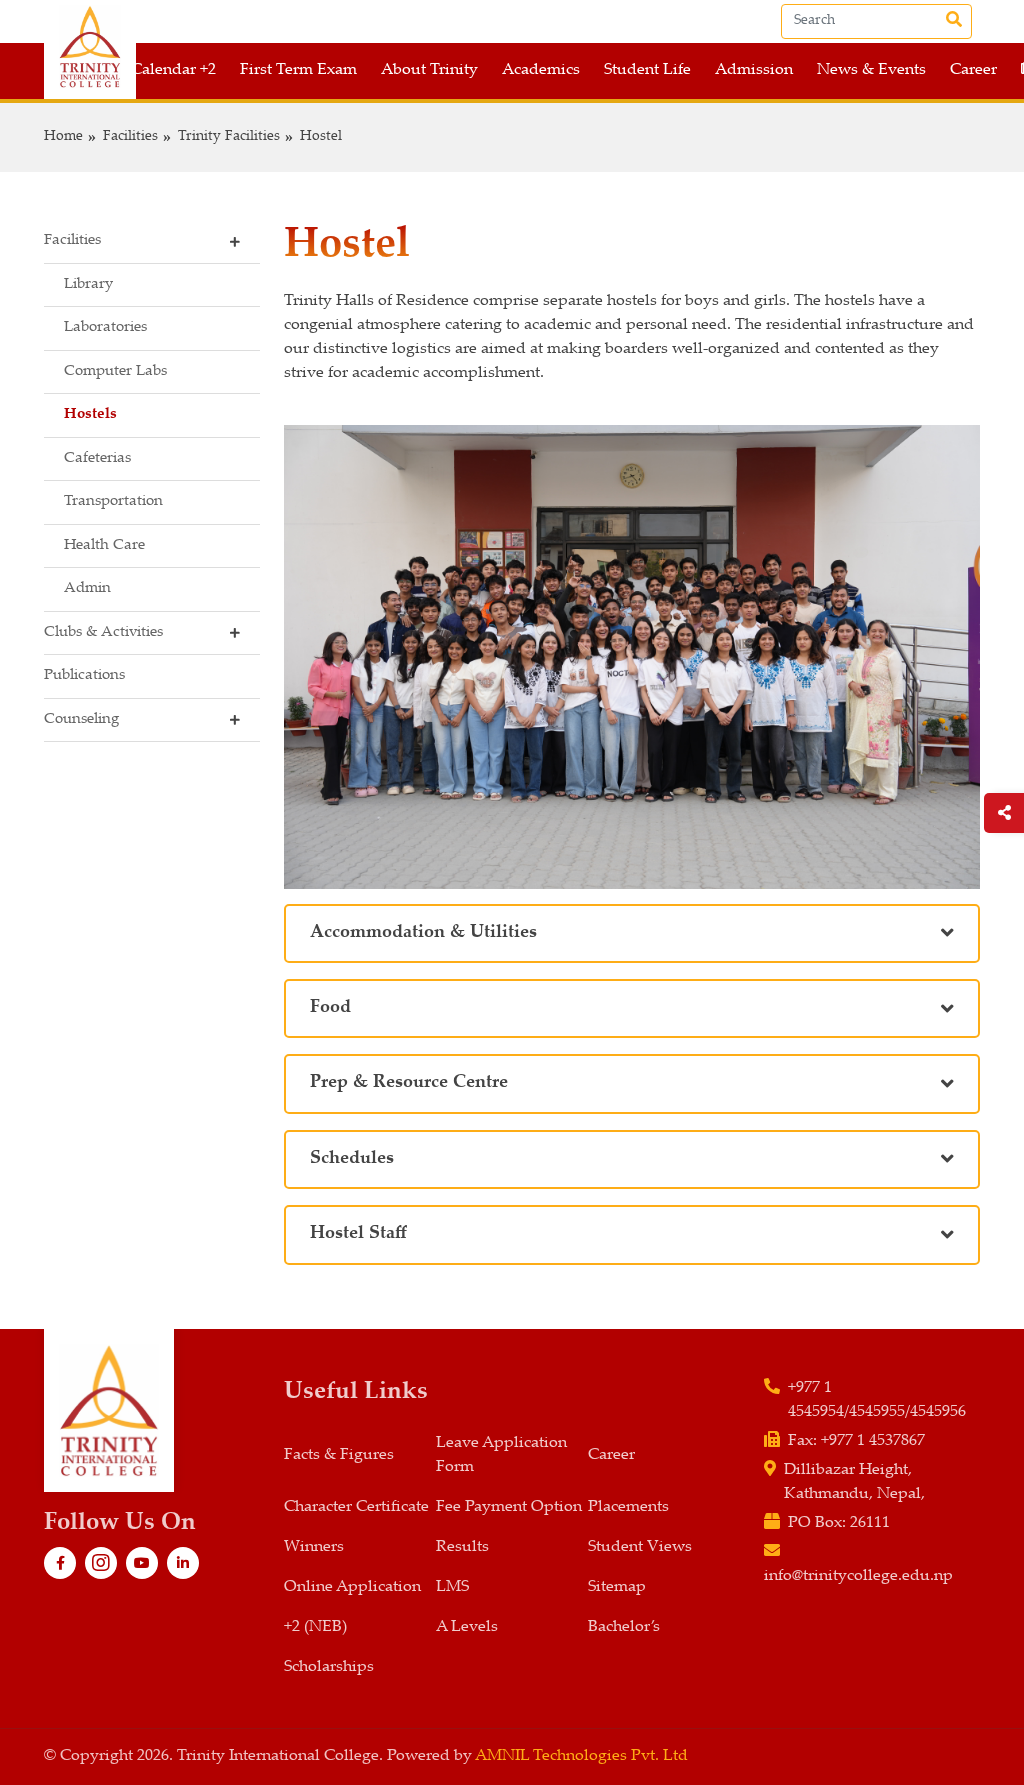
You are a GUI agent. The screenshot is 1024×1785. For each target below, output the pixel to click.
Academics (541, 70)
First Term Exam (298, 70)
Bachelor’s (624, 1627)
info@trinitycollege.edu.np (858, 1576)
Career (973, 70)
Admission (754, 70)
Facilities (130, 137)
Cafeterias (97, 458)
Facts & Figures (339, 1455)
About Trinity (429, 70)
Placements (628, 1507)
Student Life (647, 70)
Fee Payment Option (509, 1507)
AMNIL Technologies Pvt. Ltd (581, 1756)
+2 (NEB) (315, 1627)
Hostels (90, 414)
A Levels (467, 1627)
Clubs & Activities (103, 632)
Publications (84, 675)
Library (88, 284)
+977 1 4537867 (873, 1441)
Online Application (352, 1587)
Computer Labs (115, 371)
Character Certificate (356, 1507)
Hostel (321, 137)
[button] (152, 242)
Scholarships (329, 1667)
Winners (314, 1547)
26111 (870, 1523)
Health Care (104, 545)
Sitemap (617, 1587)
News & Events (871, 70)
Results (462, 1547)
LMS (452, 1587)
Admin (87, 588)
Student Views (640, 1547)
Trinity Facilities (229, 137)
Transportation (113, 501)
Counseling (81, 719)
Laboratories (105, 327)
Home (63, 137)
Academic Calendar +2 (136, 70)
